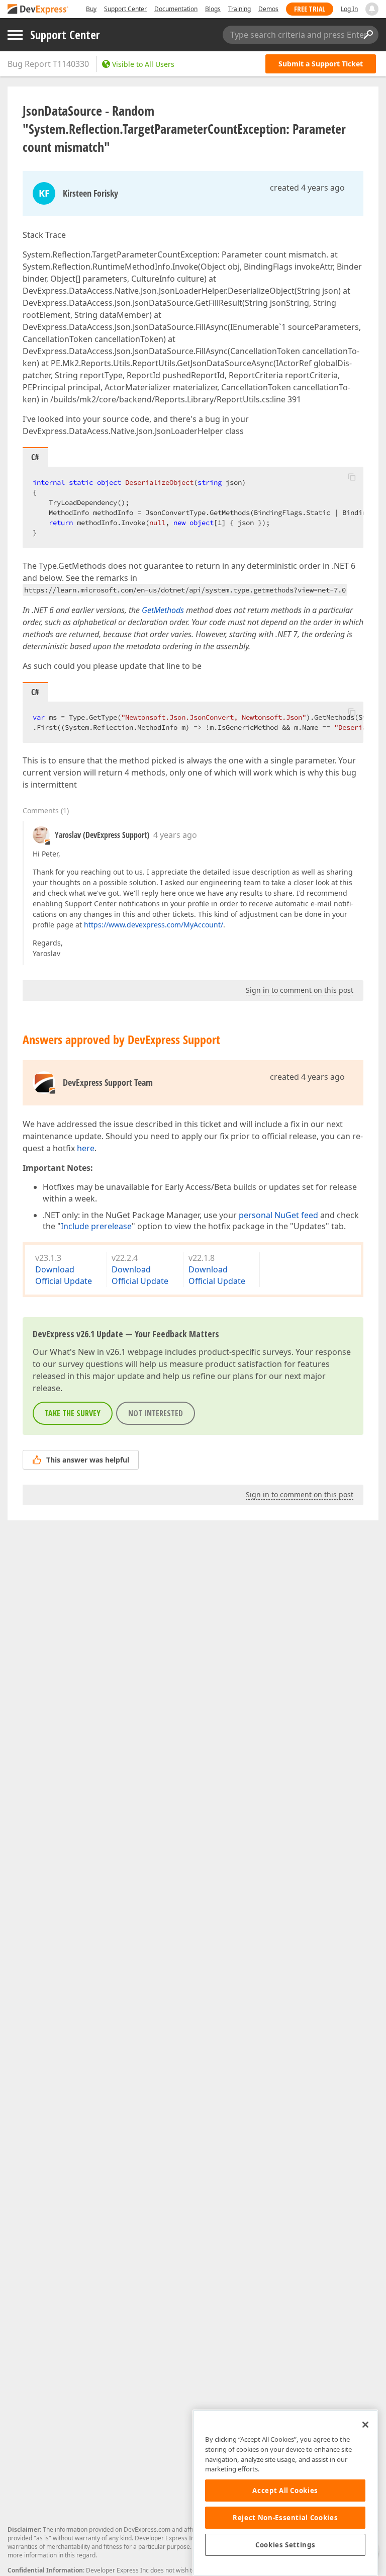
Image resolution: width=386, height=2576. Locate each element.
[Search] (368, 35)
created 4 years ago (307, 188)
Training (239, 9)
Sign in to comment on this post (300, 990)
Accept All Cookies (285, 2491)
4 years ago (175, 835)
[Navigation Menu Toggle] (15, 35)
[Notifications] (372, 9)
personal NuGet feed (278, 1215)
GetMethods (163, 610)
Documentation (176, 9)
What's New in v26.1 (88, 1352)
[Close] (365, 2425)
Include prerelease (96, 1226)
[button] (352, 477)
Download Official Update (64, 1275)
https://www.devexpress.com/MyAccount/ (154, 925)
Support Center (125, 9)
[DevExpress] (38, 10)
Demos (268, 9)
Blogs (213, 9)
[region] (285, 2493)
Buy (91, 9)
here (86, 1148)
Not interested (156, 1413)
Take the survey (73, 1413)
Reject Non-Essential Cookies (285, 2518)
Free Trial (310, 9)
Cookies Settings (285, 2545)
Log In (349, 9)
